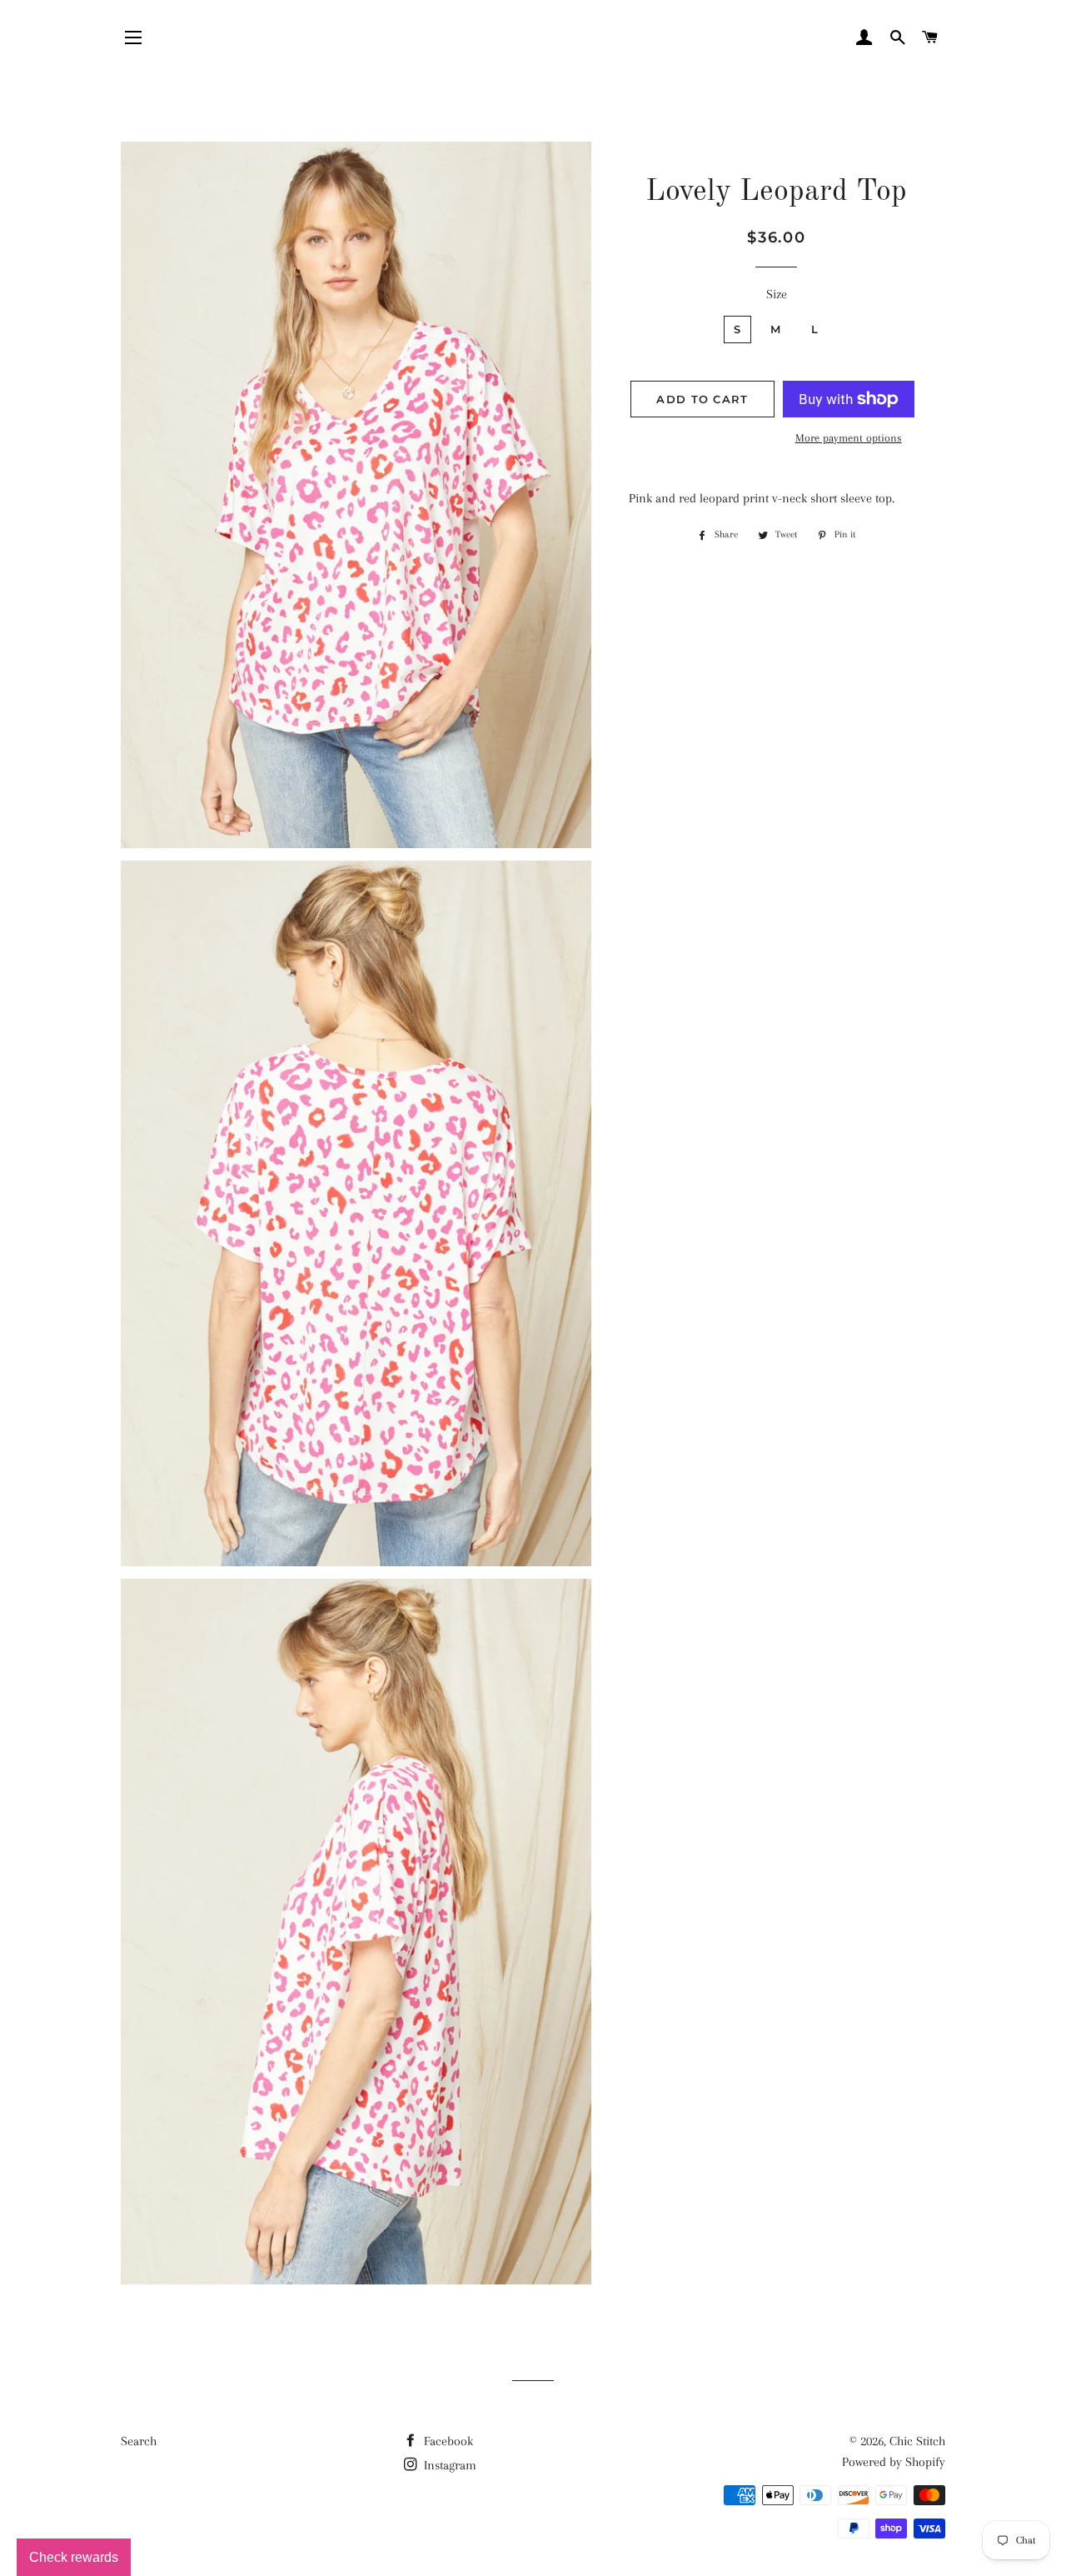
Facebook (447, 2441)
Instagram (448, 2465)
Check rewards (74, 2557)
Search (139, 2441)
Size (777, 294)
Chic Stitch (917, 2441)
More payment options (849, 438)
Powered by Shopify (894, 2462)
